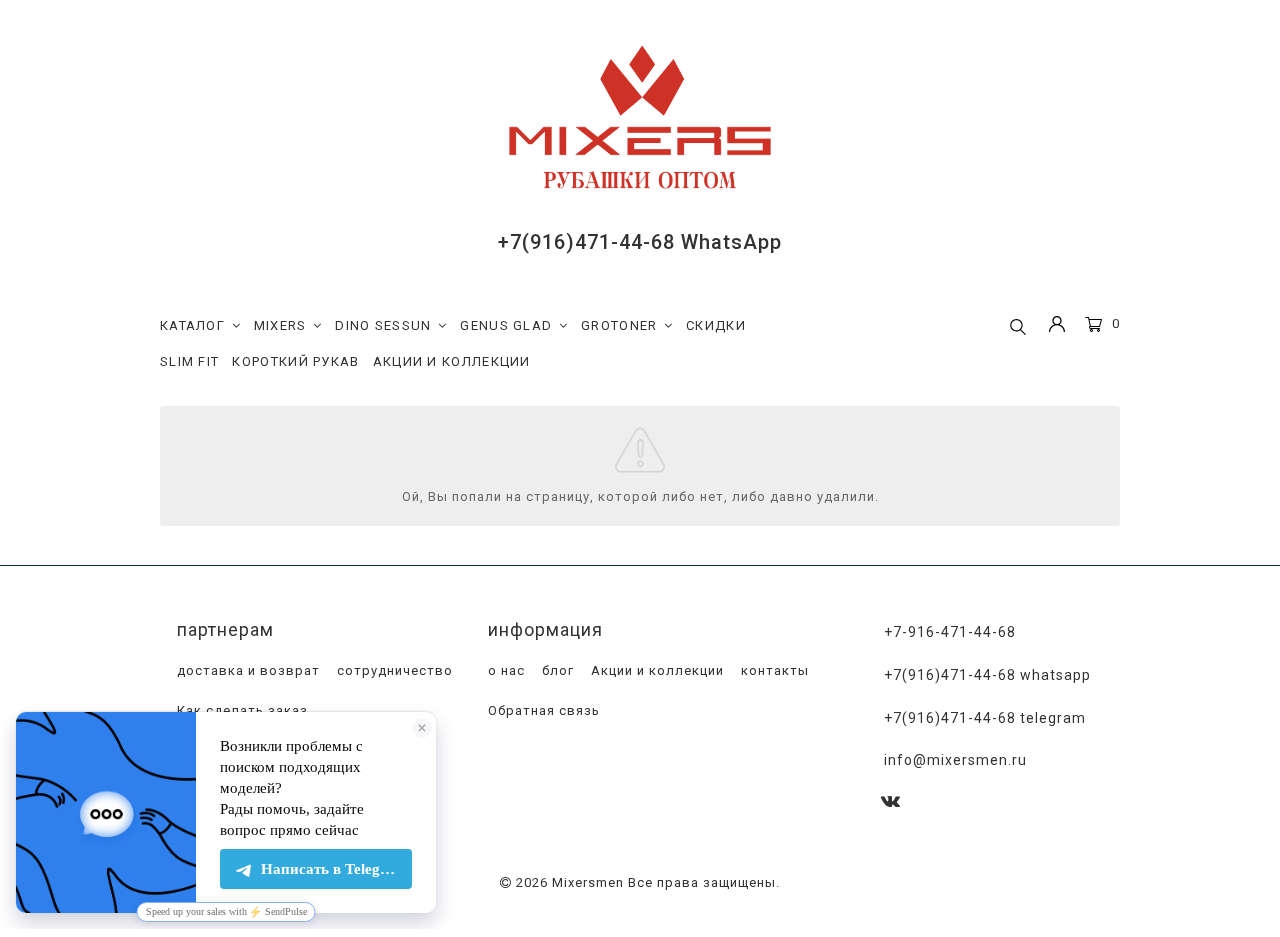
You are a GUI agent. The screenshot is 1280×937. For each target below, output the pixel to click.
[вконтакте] (891, 802)
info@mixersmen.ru (955, 760)
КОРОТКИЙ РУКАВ (295, 361)
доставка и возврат (246, 670)
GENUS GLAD (506, 325)
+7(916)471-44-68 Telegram (985, 718)
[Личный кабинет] (1057, 326)
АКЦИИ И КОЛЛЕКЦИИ (452, 361)
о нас (504, 670)
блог (556, 670)
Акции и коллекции (655, 670)
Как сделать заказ (240, 710)
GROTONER (619, 325)
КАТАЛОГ (192, 325)
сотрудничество (393, 670)
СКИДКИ (716, 325)
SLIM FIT (189, 361)
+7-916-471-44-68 (950, 632)
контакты (773, 670)
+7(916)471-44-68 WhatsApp (640, 242)
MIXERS (280, 325)
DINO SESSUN (383, 325)
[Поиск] (1018, 328)
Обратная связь (542, 710)
